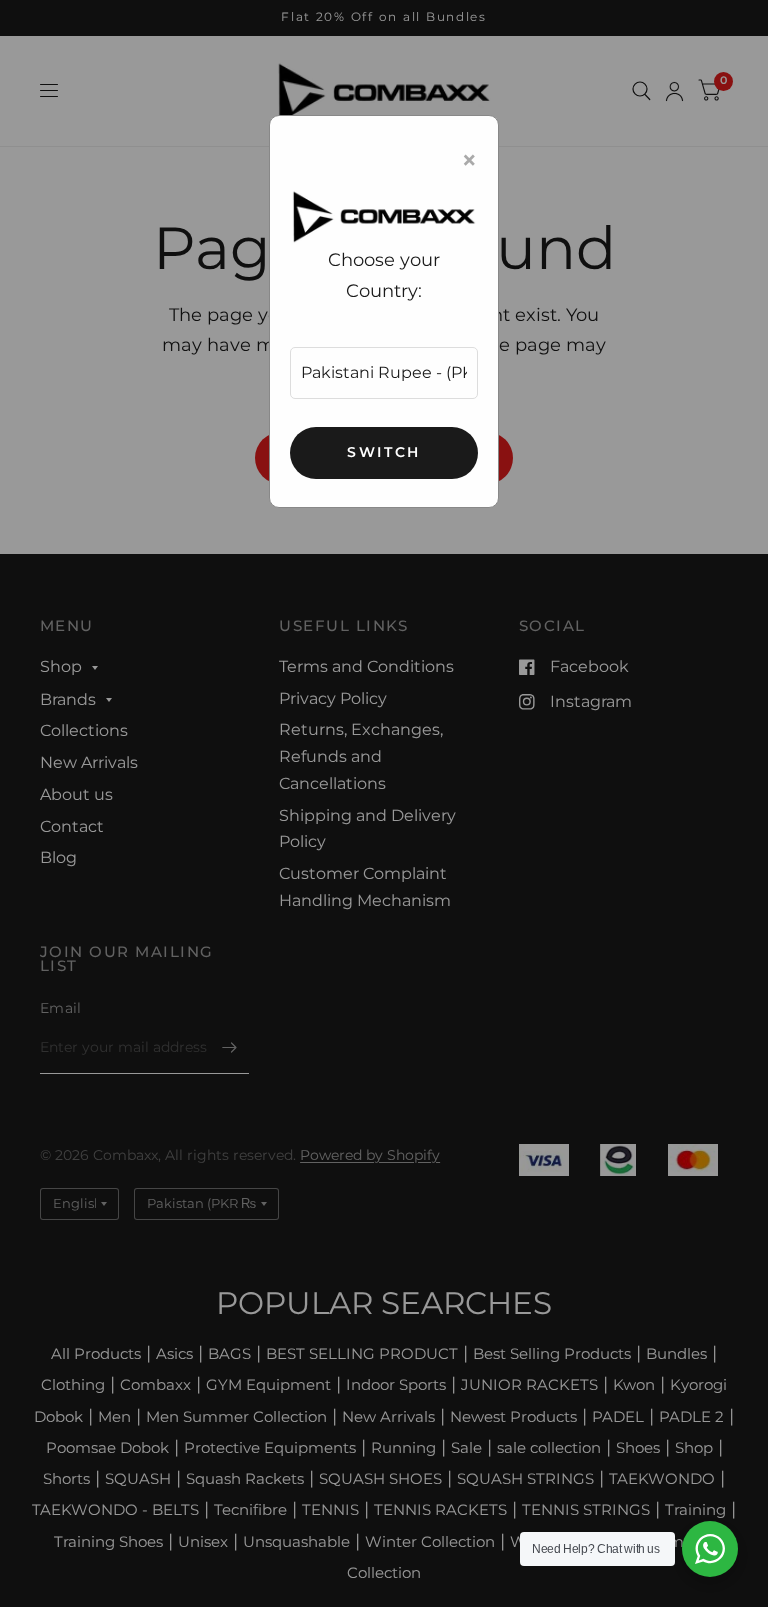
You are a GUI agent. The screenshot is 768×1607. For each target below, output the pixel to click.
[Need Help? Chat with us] (710, 1549)
